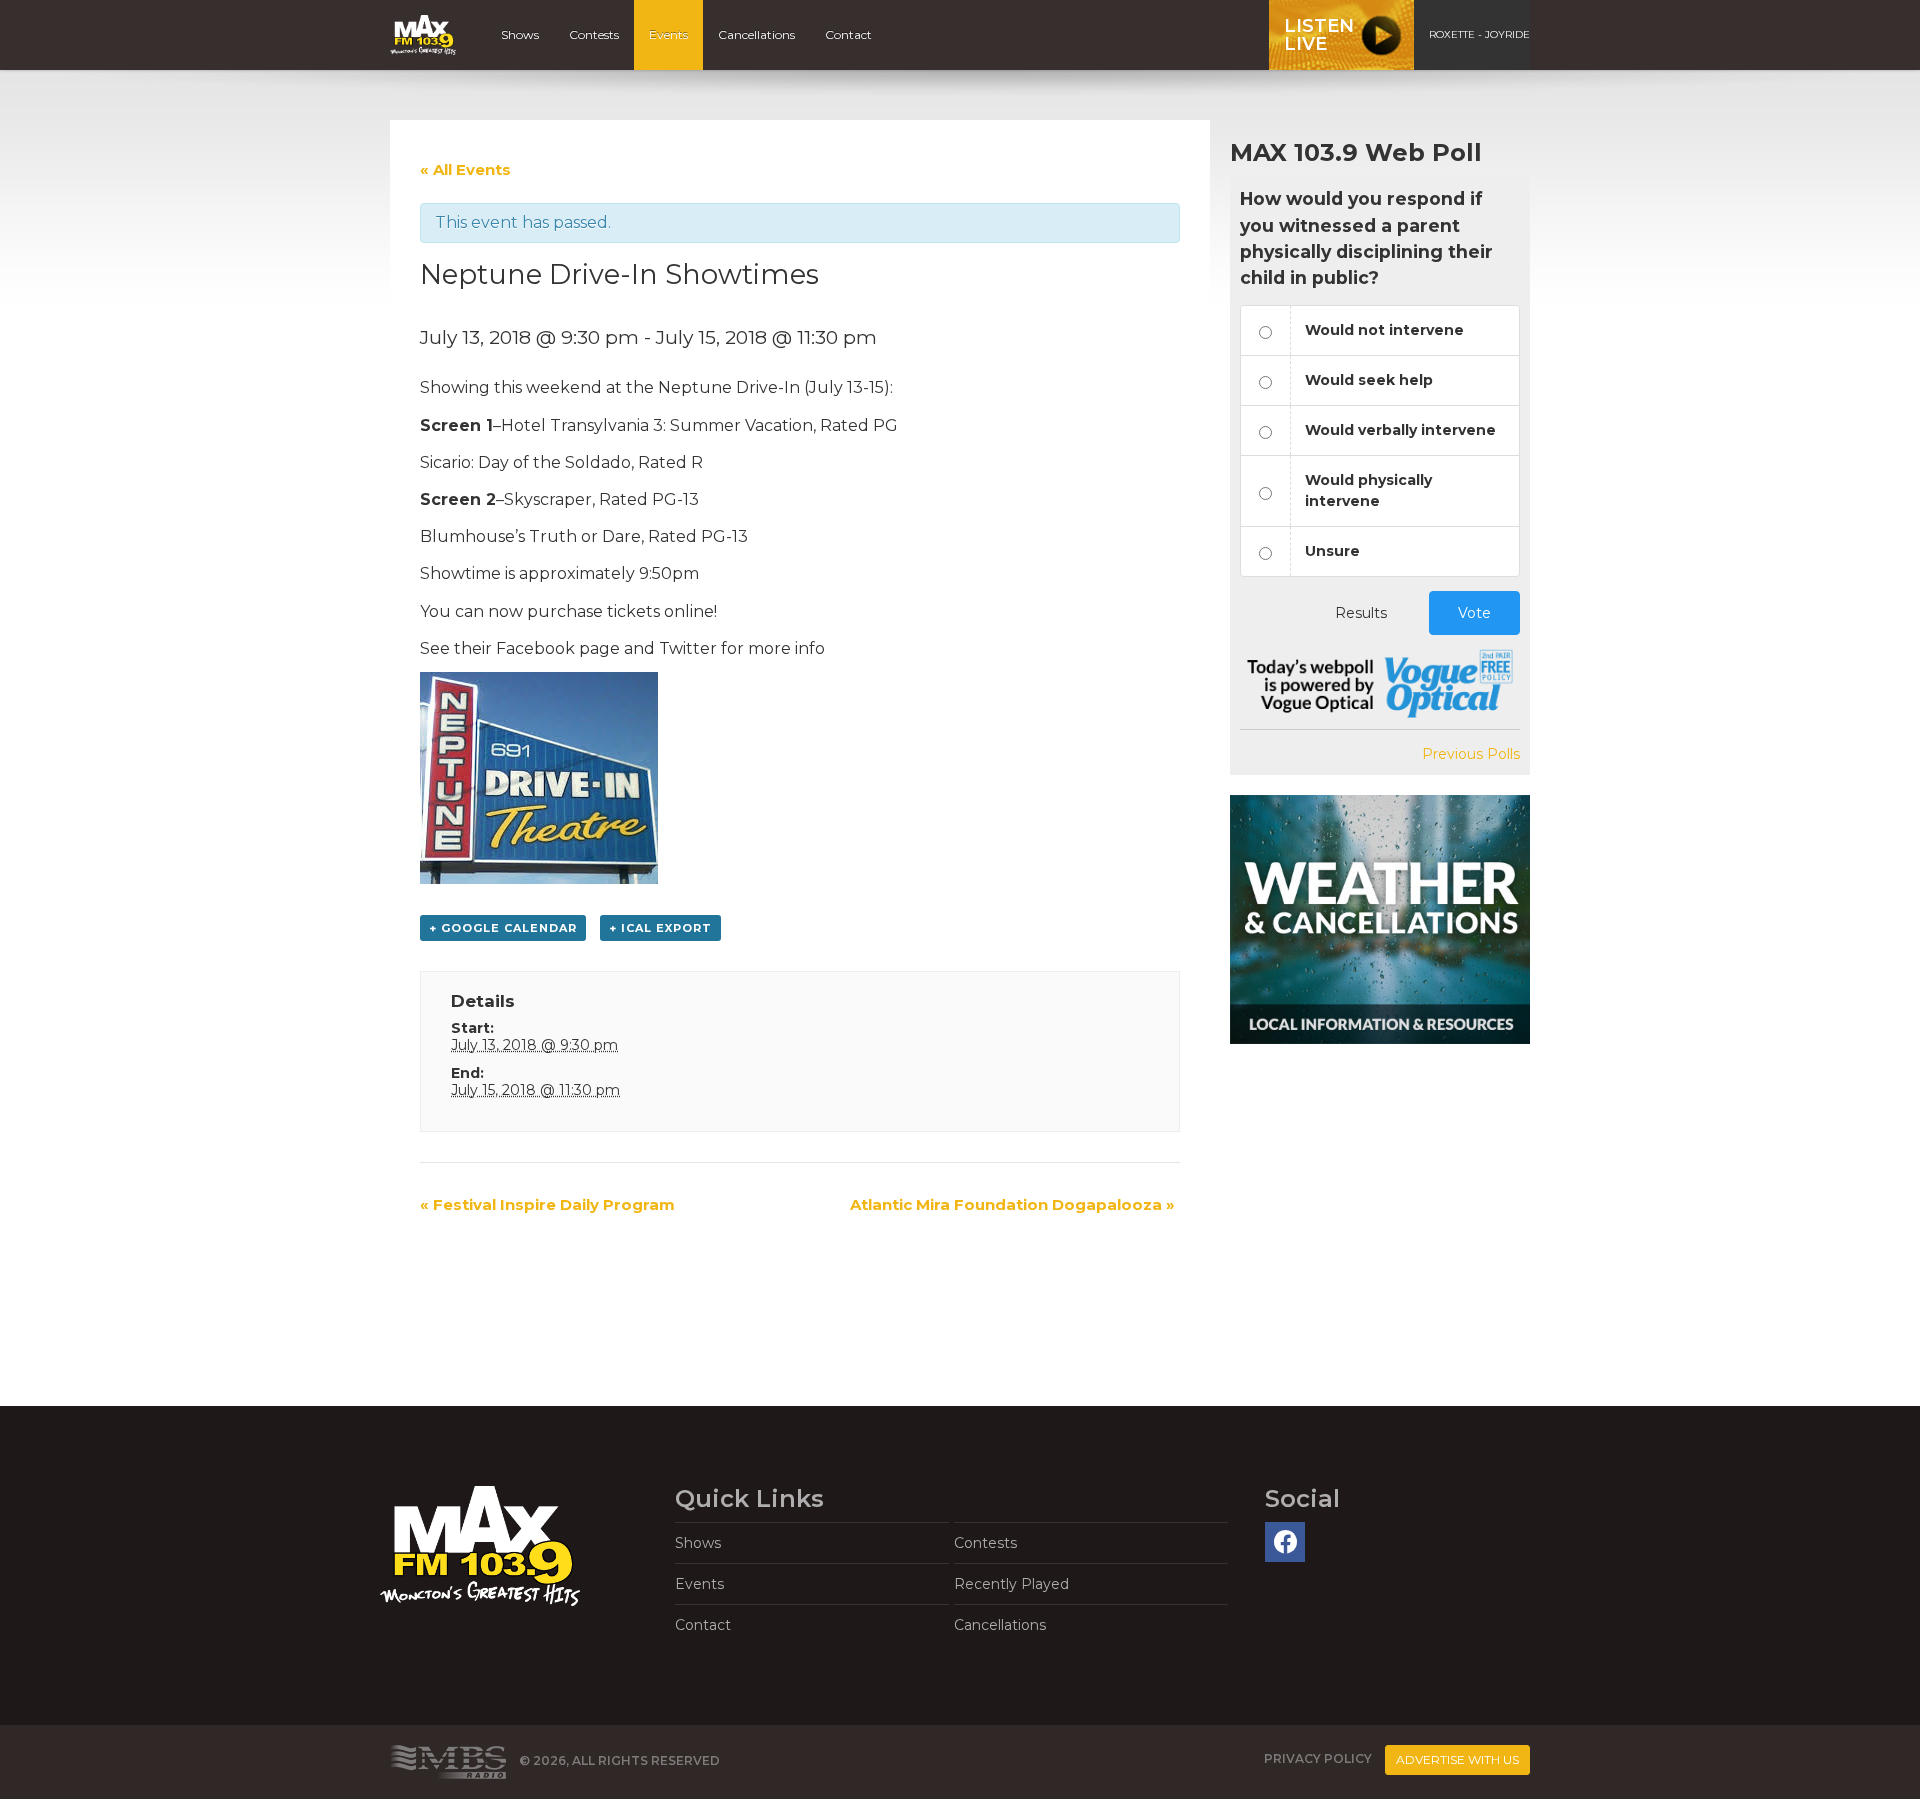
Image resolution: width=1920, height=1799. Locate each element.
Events (668, 34)
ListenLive (1319, 35)
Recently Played (1011, 1584)
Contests (594, 34)
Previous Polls (1471, 754)
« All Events (465, 169)
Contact (848, 34)
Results (1361, 613)
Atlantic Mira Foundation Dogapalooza (1012, 1204)
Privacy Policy (1318, 1758)
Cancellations (756, 34)
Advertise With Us (1457, 1759)
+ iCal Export (660, 928)
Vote (1474, 613)
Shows (520, 34)
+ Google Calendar (503, 928)
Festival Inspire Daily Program (547, 1204)
